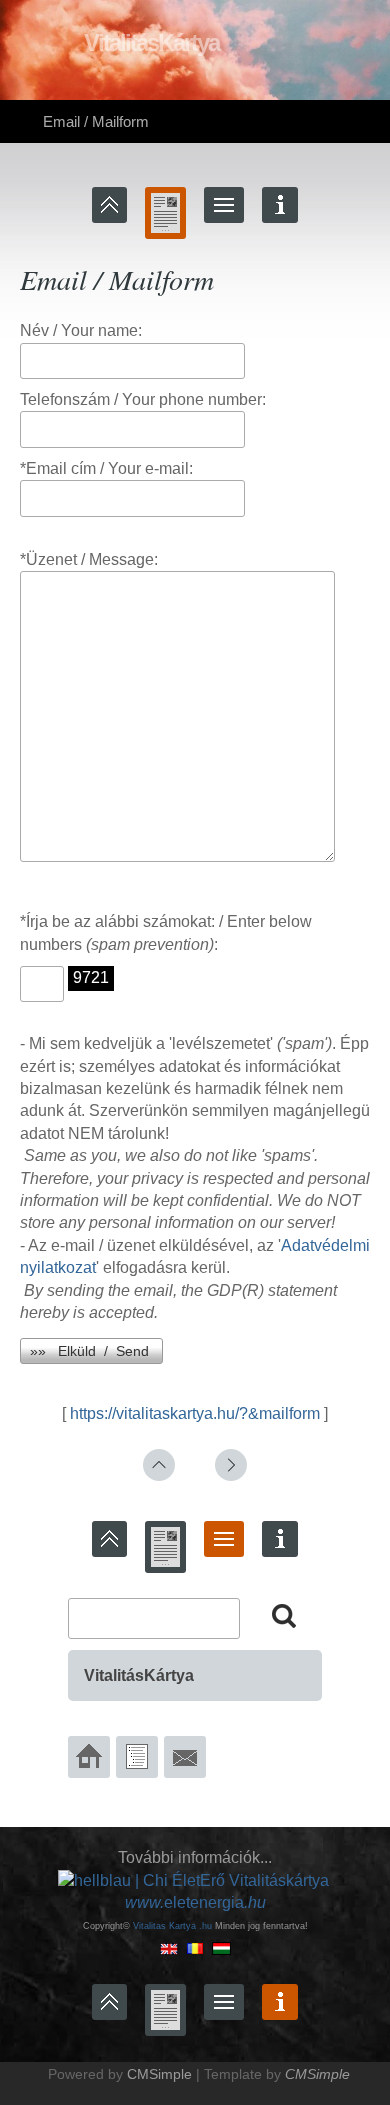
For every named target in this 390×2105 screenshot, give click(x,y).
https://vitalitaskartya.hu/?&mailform (195, 1413)
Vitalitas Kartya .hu (172, 1926)
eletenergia (195, 1902)
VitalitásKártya (139, 1675)
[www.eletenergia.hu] (193, 1879)
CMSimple (159, 2074)
